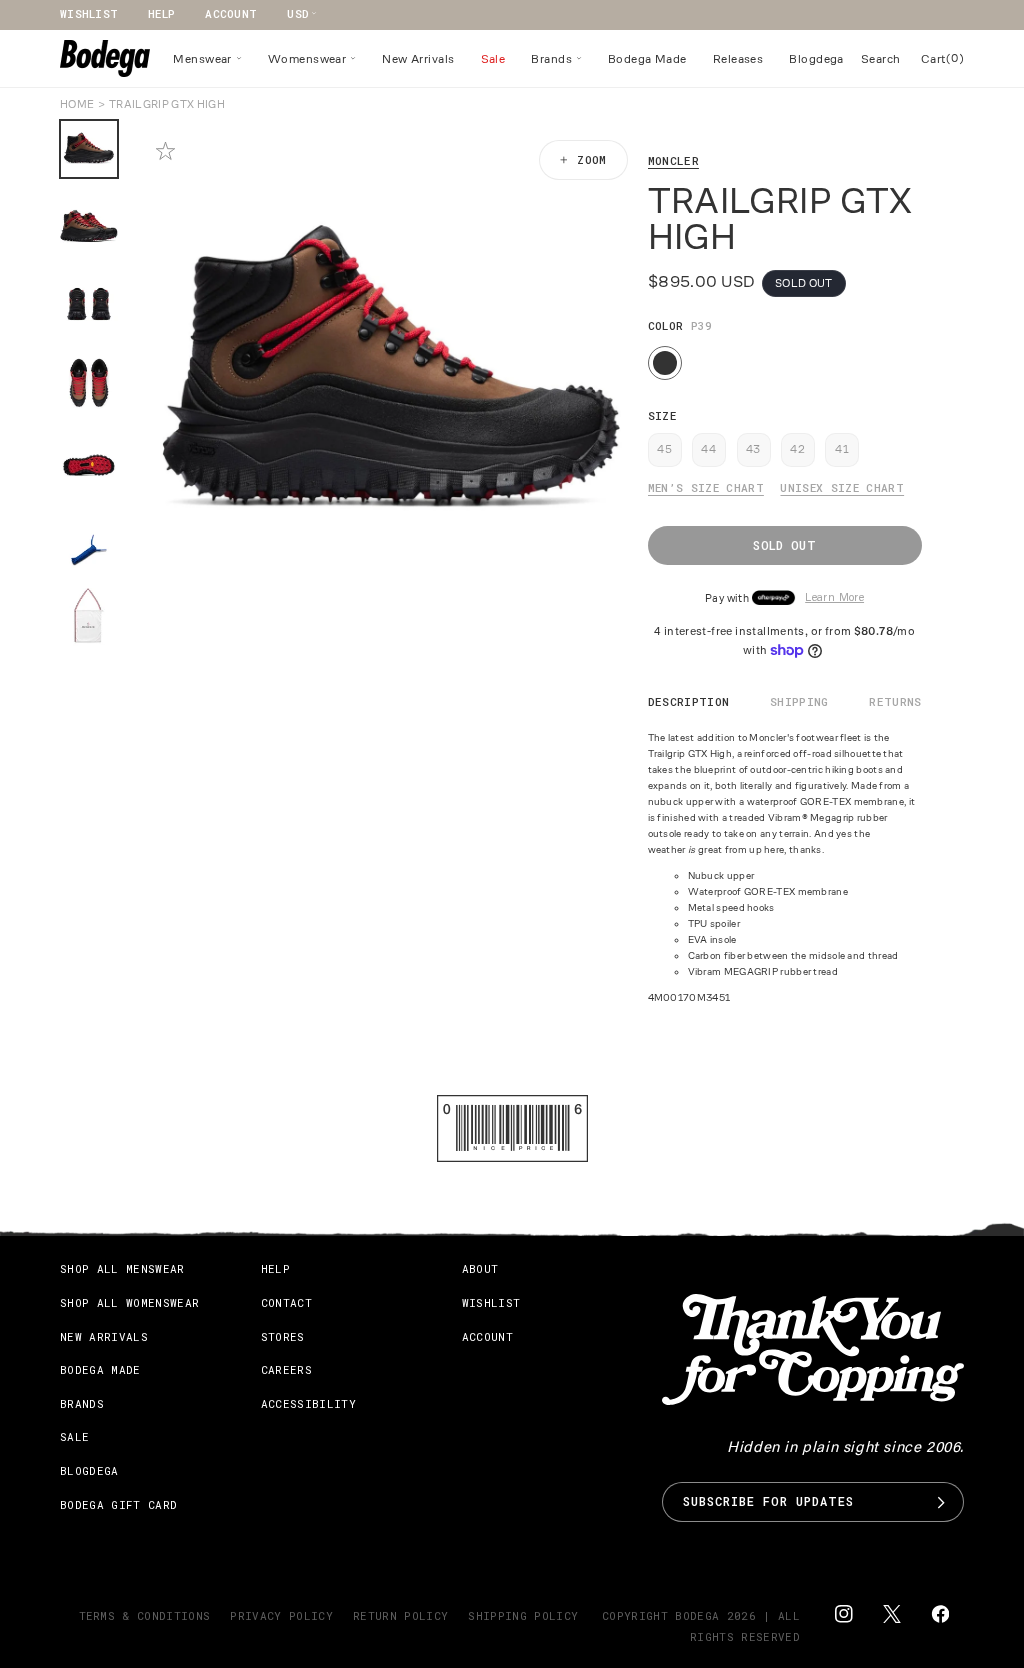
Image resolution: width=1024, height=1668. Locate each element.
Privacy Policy (281, 1615)
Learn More (834, 598)
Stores (283, 1336)
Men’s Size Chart (706, 487)
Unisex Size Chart (842, 487)
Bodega (697, 1615)
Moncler (673, 160)
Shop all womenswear (129, 1302)
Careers (286, 1369)
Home (77, 104)
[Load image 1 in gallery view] (89, 149)
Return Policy (400, 1615)
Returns (895, 701)
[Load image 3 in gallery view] (89, 305)
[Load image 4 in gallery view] (89, 383)
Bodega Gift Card (118, 1504)
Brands (82, 1403)
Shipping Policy (523, 1615)
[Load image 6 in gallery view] (89, 539)
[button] (207, 59)
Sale (74, 1436)
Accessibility (308, 1403)
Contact (286, 1302)
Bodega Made (100, 1369)
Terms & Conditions (145, 1615)
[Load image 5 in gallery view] (89, 461)
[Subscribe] (941, 1502)
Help (161, 13)
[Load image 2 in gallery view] (89, 227)
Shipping (799, 701)
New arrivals (104, 1336)
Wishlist (89, 13)
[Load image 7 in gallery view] (89, 617)
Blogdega (89, 1470)
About (480, 1268)
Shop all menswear (122, 1268)
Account (231, 13)
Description (689, 701)
